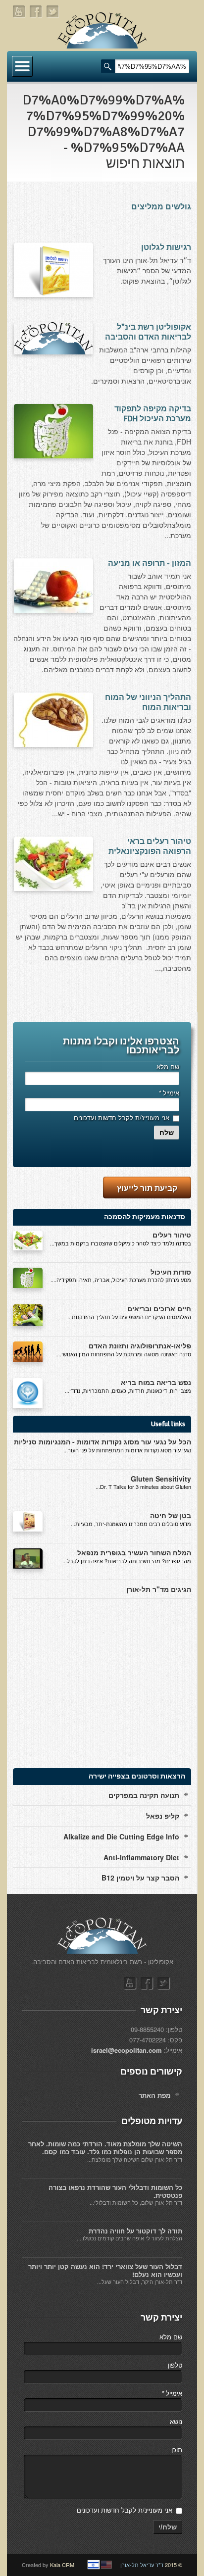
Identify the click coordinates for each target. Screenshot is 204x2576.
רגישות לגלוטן (166, 248)
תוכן (177, 2450)
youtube (19, 12)
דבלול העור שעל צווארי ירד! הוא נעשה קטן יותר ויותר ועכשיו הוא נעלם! (105, 2270)
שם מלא (168, 1066)
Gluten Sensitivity (161, 1479)
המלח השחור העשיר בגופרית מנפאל (134, 1552)
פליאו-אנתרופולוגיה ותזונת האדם (140, 1345)
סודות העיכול (171, 1272)
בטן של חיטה (171, 1515)
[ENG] (106, 2565)
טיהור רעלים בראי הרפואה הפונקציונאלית (150, 846)
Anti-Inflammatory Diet (141, 1857)
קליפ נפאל (163, 1816)
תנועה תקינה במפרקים (144, 1795)
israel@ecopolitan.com (127, 2050)
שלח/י (168, 2527)
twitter (53, 12)
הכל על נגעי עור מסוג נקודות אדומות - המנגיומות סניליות (102, 1441)
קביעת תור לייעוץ (147, 1188)
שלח (167, 1133)
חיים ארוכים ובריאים (159, 1308)
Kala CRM (62, 2565)
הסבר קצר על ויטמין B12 (140, 1878)
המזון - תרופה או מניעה (150, 563)
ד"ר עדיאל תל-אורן (142, 2565)
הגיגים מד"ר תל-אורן (159, 1589)
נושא (176, 2421)
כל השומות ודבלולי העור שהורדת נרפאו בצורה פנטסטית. (115, 2191)
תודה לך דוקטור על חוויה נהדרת (135, 2231)
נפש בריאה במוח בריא (156, 1382)
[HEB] (94, 2565)
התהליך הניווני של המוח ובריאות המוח (148, 702)
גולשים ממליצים (161, 207)
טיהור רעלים (172, 1235)
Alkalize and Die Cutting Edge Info (121, 1836)
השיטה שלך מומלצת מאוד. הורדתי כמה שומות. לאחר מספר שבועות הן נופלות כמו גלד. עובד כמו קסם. (105, 2148)
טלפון (175, 2365)
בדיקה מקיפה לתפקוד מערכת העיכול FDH (153, 414)
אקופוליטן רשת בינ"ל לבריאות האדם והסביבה (148, 332)
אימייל (169, 1093)
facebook (36, 12)
